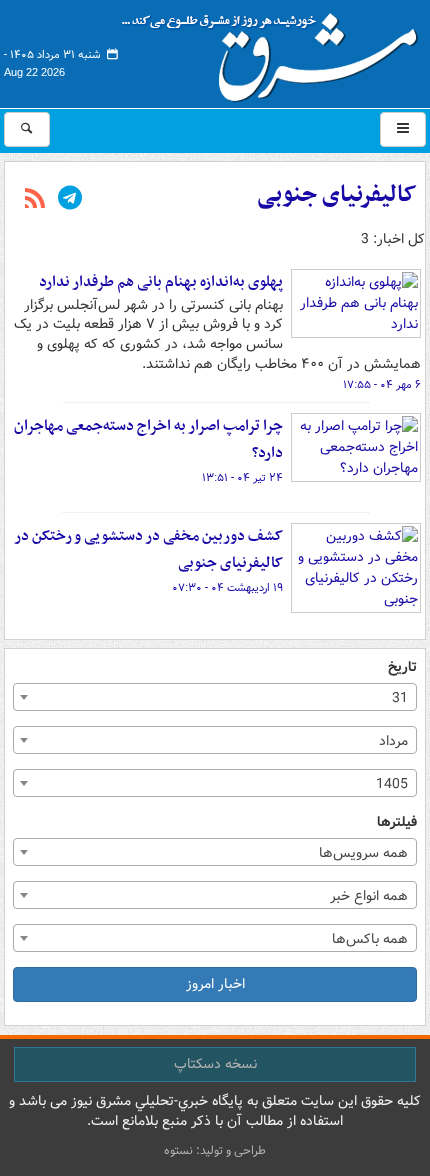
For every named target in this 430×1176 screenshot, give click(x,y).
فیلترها (397, 822)
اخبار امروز (215, 984)
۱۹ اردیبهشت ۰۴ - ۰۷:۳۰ (227, 588)
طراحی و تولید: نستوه (215, 1150)
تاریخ (402, 667)
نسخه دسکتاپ (215, 1064)
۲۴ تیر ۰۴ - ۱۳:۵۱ (242, 478)
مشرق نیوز (276, 50)
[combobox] (215, 697)
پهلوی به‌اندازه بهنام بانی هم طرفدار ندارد (161, 282)
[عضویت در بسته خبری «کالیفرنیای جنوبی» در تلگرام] (70, 200)
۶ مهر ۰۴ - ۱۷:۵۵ (382, 385)
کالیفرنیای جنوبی (337, 195)
